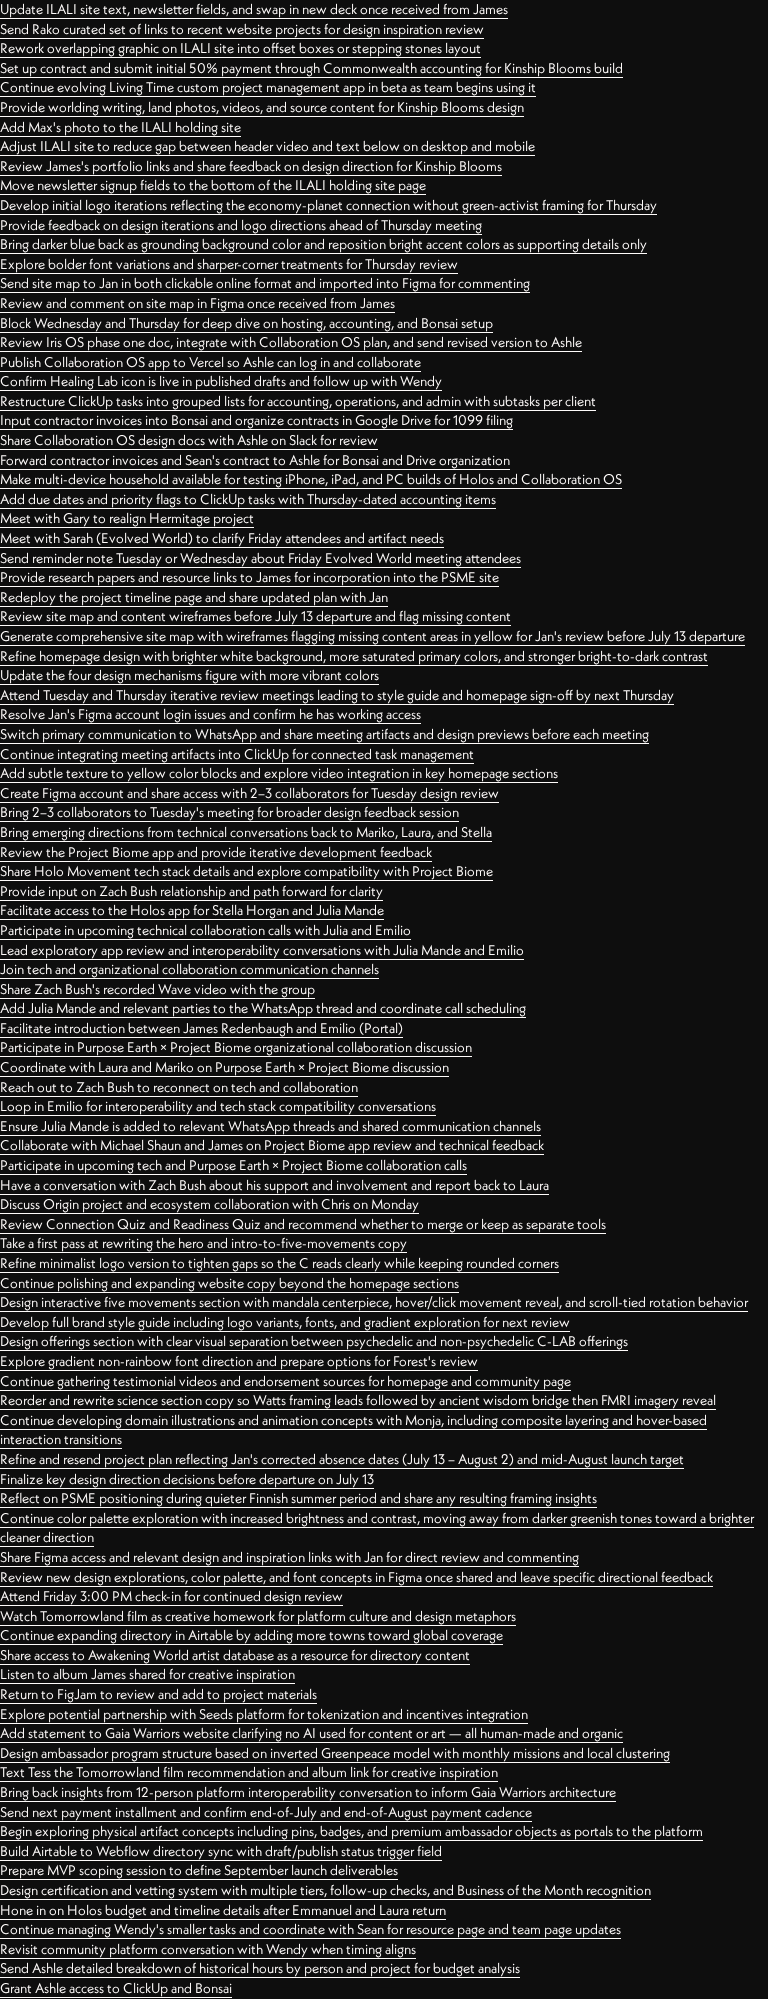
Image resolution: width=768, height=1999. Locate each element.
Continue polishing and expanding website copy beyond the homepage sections (229, 1283)
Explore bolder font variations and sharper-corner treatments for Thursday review (229, 264)
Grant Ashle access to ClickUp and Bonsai (116, 1988)
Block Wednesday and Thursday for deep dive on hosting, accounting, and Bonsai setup (246, 323)
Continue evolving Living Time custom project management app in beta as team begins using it (268, 87)
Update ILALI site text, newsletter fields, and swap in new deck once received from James (254, 9)
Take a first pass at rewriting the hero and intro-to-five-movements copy (203, 1243)
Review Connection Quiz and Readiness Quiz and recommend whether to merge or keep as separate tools (303, 1224)
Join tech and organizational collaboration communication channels (189, 969)
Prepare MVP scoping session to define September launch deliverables (199, 1870)
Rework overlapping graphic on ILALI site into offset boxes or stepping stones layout (240, 48)
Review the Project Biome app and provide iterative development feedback (216, 852)
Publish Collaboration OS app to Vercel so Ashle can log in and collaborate (210, 362)
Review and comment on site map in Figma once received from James (197, 303)
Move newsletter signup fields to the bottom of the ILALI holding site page (213, 185)
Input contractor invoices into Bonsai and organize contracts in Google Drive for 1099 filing (256, 420)
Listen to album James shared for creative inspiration (147, 1674)
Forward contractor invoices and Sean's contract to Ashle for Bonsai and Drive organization (255, 460)
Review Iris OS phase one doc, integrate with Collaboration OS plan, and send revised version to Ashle (291, 342)
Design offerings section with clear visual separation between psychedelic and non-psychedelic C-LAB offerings (314, 1341)
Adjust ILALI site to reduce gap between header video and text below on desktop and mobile (267, 146)
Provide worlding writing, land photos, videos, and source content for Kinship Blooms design (262, 107)
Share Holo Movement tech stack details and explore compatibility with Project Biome (246, 871)
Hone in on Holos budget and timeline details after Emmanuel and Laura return (223, 1910)
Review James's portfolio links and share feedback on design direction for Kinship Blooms (251, 166)
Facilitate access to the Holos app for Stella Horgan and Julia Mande (192, 910)
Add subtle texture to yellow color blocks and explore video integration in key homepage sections (279, 773)
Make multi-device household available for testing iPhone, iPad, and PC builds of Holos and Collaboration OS (311, 479)
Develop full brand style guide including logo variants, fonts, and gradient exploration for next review (285, 1322)
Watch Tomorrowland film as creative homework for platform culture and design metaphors (258, 1616)
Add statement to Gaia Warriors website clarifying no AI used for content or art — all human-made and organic (311, 1733)
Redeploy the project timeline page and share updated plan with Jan (194, 597)
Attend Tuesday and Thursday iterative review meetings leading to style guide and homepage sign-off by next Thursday (337, 695)
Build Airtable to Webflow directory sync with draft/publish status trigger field (221, 1851)
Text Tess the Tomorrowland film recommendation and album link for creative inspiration (249, 1772)
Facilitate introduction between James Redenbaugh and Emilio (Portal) (201, 1028)
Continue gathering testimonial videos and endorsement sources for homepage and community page (285, 1381)
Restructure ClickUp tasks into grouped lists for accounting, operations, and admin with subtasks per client (298, 401)
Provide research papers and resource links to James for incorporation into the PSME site (249, 577)
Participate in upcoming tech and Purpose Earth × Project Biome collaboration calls (233, 1165)
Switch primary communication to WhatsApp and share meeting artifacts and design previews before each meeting (324, 734)
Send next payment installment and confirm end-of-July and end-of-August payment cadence (266, 1812)
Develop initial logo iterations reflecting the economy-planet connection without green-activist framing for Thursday (328, 205)
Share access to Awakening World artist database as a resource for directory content (235, 1655)
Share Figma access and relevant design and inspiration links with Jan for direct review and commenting (289, 1557)
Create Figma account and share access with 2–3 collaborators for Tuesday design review (249, 793)
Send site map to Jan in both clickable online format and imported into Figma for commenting (265, 283)
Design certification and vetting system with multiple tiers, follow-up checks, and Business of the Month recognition (325, 1890)
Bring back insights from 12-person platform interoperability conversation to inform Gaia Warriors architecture (308, 1792)
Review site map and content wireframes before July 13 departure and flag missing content (255, 616)
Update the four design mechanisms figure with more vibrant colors (189, 675)
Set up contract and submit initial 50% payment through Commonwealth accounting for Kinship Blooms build (311, 68)
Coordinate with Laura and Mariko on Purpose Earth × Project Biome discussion (224, 1067)
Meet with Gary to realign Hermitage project (127, 518)
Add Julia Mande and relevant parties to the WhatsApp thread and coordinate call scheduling (263, 1008)
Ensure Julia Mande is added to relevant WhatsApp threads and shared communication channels (270, 1126)
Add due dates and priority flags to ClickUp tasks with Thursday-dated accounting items (248, 499)
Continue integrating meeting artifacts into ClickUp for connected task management (237, 754)
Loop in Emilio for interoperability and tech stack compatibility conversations (218, 1106)
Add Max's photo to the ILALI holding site (120, 127)
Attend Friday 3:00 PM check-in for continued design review (171, 1596)
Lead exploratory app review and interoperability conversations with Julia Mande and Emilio (262, 950)
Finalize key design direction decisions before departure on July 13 (187, 1479)
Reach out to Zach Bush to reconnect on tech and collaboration (179, 1087)
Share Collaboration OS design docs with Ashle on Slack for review (189, 440)
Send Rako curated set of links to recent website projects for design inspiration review (242, 29)
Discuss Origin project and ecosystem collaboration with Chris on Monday (209, 1204)
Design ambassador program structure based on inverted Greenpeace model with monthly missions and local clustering (335, 1753)
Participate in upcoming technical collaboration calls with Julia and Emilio (205, 930)
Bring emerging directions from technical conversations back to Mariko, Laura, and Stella (246, 832)
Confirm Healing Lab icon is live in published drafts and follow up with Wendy (221, 381)
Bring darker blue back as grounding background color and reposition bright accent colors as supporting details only (323, 244)
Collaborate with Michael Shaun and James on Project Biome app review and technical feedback (272, 1145)
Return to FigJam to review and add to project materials (158, 1694)
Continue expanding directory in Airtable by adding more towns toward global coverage (251, 1635)
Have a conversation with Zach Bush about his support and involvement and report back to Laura (274, 1185)
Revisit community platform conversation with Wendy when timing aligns (208, 1949)
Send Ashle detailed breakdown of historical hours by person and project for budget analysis (260, 1968)
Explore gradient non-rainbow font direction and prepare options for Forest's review (239, 1361)
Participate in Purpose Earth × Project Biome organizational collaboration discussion (236, 1047)
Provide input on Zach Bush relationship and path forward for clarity (191, 891)
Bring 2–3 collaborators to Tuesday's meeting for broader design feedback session (229, 812)
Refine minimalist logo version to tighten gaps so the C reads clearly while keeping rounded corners (279, 1263)
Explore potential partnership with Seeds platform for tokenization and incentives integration (264, 1714)
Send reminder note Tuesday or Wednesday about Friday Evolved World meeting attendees (260, 558)
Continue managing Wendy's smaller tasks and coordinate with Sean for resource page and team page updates (310, 1929)
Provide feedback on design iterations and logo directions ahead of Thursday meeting (241, 225)
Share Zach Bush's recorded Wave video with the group (157, 989)
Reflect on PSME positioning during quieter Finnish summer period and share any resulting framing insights (298, 1498)
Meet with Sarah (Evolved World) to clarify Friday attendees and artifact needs (222, 538)
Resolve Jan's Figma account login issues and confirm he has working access (210, 714)
